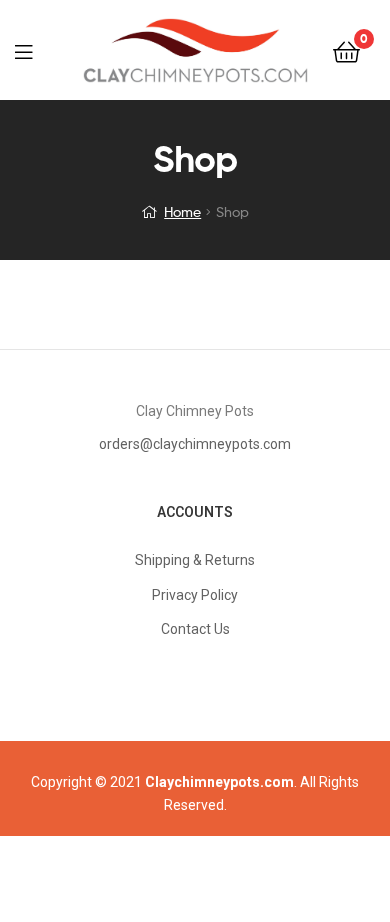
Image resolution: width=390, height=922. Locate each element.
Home (182, 211)
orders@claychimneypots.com (195, 444)
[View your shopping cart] (346, 50)
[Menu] (36, 50)
